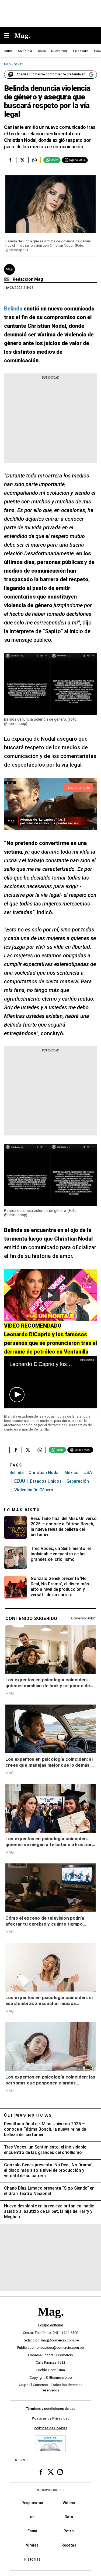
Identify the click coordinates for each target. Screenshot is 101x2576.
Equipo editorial (50, 2325)
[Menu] (9, 36)
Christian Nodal (44, 1473)
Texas (42, 51)
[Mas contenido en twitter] (51, 2472)
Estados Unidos (46, 1481)
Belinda (17, 1473)
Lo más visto (22, 1510)
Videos (69, 2503)
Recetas (69, 2545)
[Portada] (51, 2321)
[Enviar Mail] (7, 279)
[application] (50, 1382)
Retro (69, 2531)
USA (88, 1473)
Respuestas (32, 2503)
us (32, 2517)
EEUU (20, 1481)
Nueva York (59, 51)
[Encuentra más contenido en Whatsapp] (34, 160)
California (25, 51)
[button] (17, 1395)
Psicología (81, 51)
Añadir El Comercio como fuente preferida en (51, 74)
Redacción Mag (28, 279)
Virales (32, 2545)
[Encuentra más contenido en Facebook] (10, 160)
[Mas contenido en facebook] (41, 2472)
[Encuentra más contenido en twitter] (22, 160)
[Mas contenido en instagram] (60, 2472)
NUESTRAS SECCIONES (51, 2490)
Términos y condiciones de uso (50, 2409)
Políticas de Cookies (50, 2428)
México (72, 1473)
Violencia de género (34, 1490)
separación (78, 1481)
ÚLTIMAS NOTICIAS (28, 2115)
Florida (8, 51)
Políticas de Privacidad (51, 2418)
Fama (32, 2531)
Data (69, 2517)
